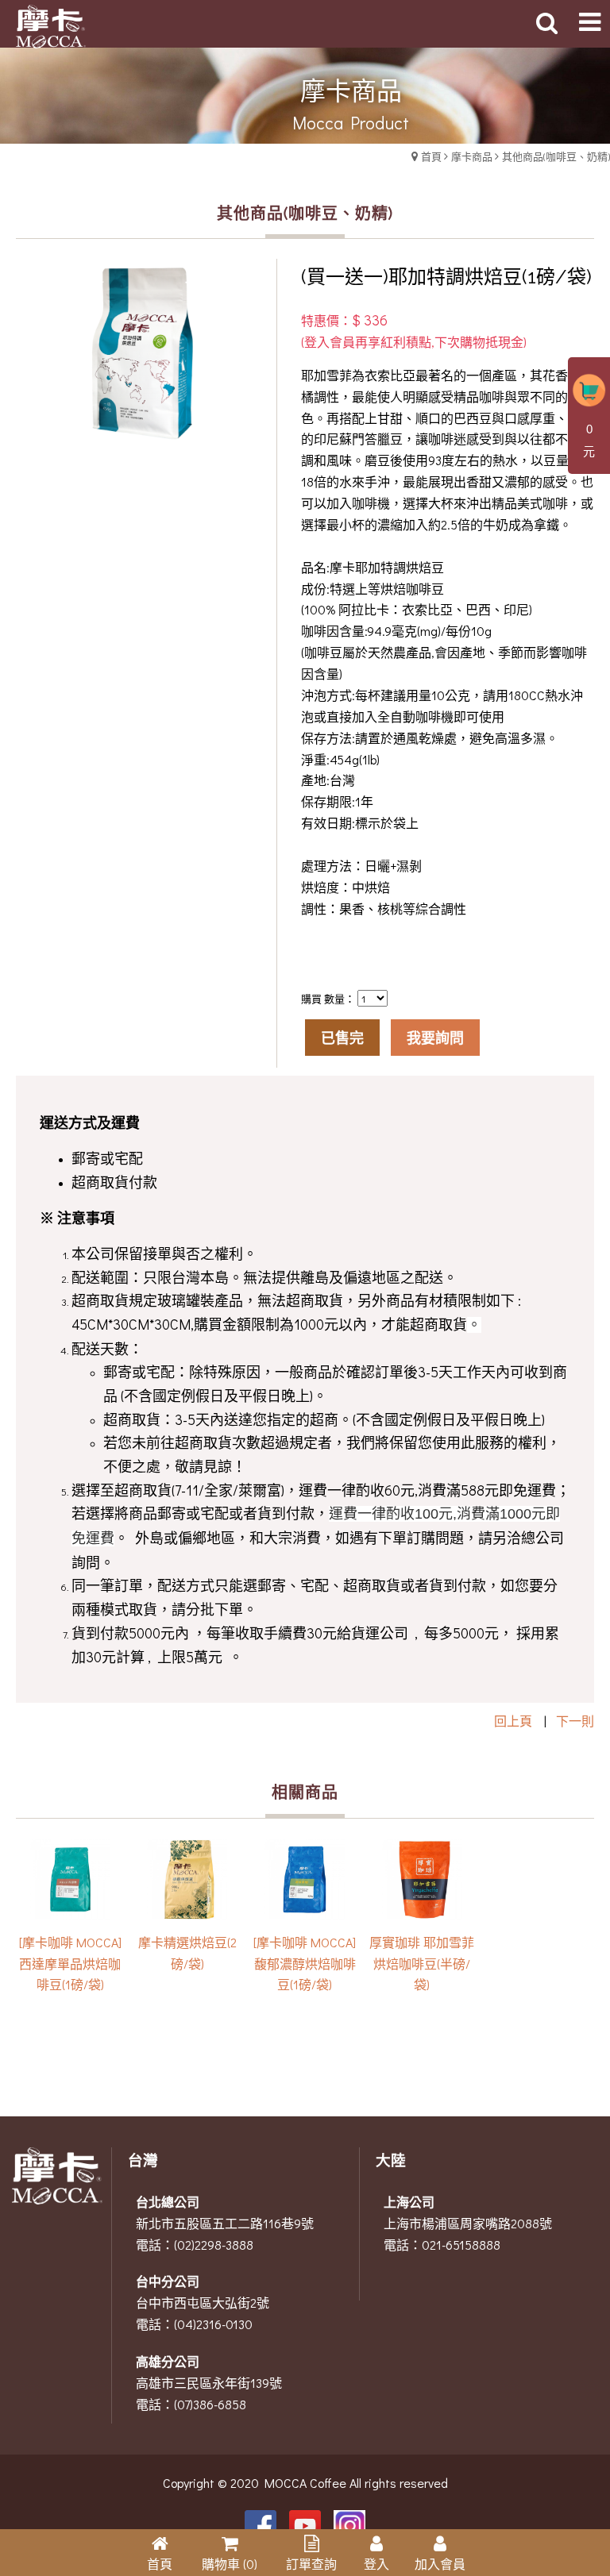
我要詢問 (435, 1038)
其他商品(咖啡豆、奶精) (556, 156)
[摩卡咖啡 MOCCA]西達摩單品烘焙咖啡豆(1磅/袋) (70, 1964)
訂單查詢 (311, 2564)
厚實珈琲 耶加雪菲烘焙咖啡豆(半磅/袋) (422, 1964)
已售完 (342, 1038)
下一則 (575, 1721)
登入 (376, 2564)
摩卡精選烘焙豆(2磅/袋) (187, 1953)
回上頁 (513, 1721)
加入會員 (440, 2564)
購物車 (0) (230, 2564)
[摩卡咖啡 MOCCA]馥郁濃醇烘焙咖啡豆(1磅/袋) (305, 1964)
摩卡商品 (472, 156)
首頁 (431, 156)
